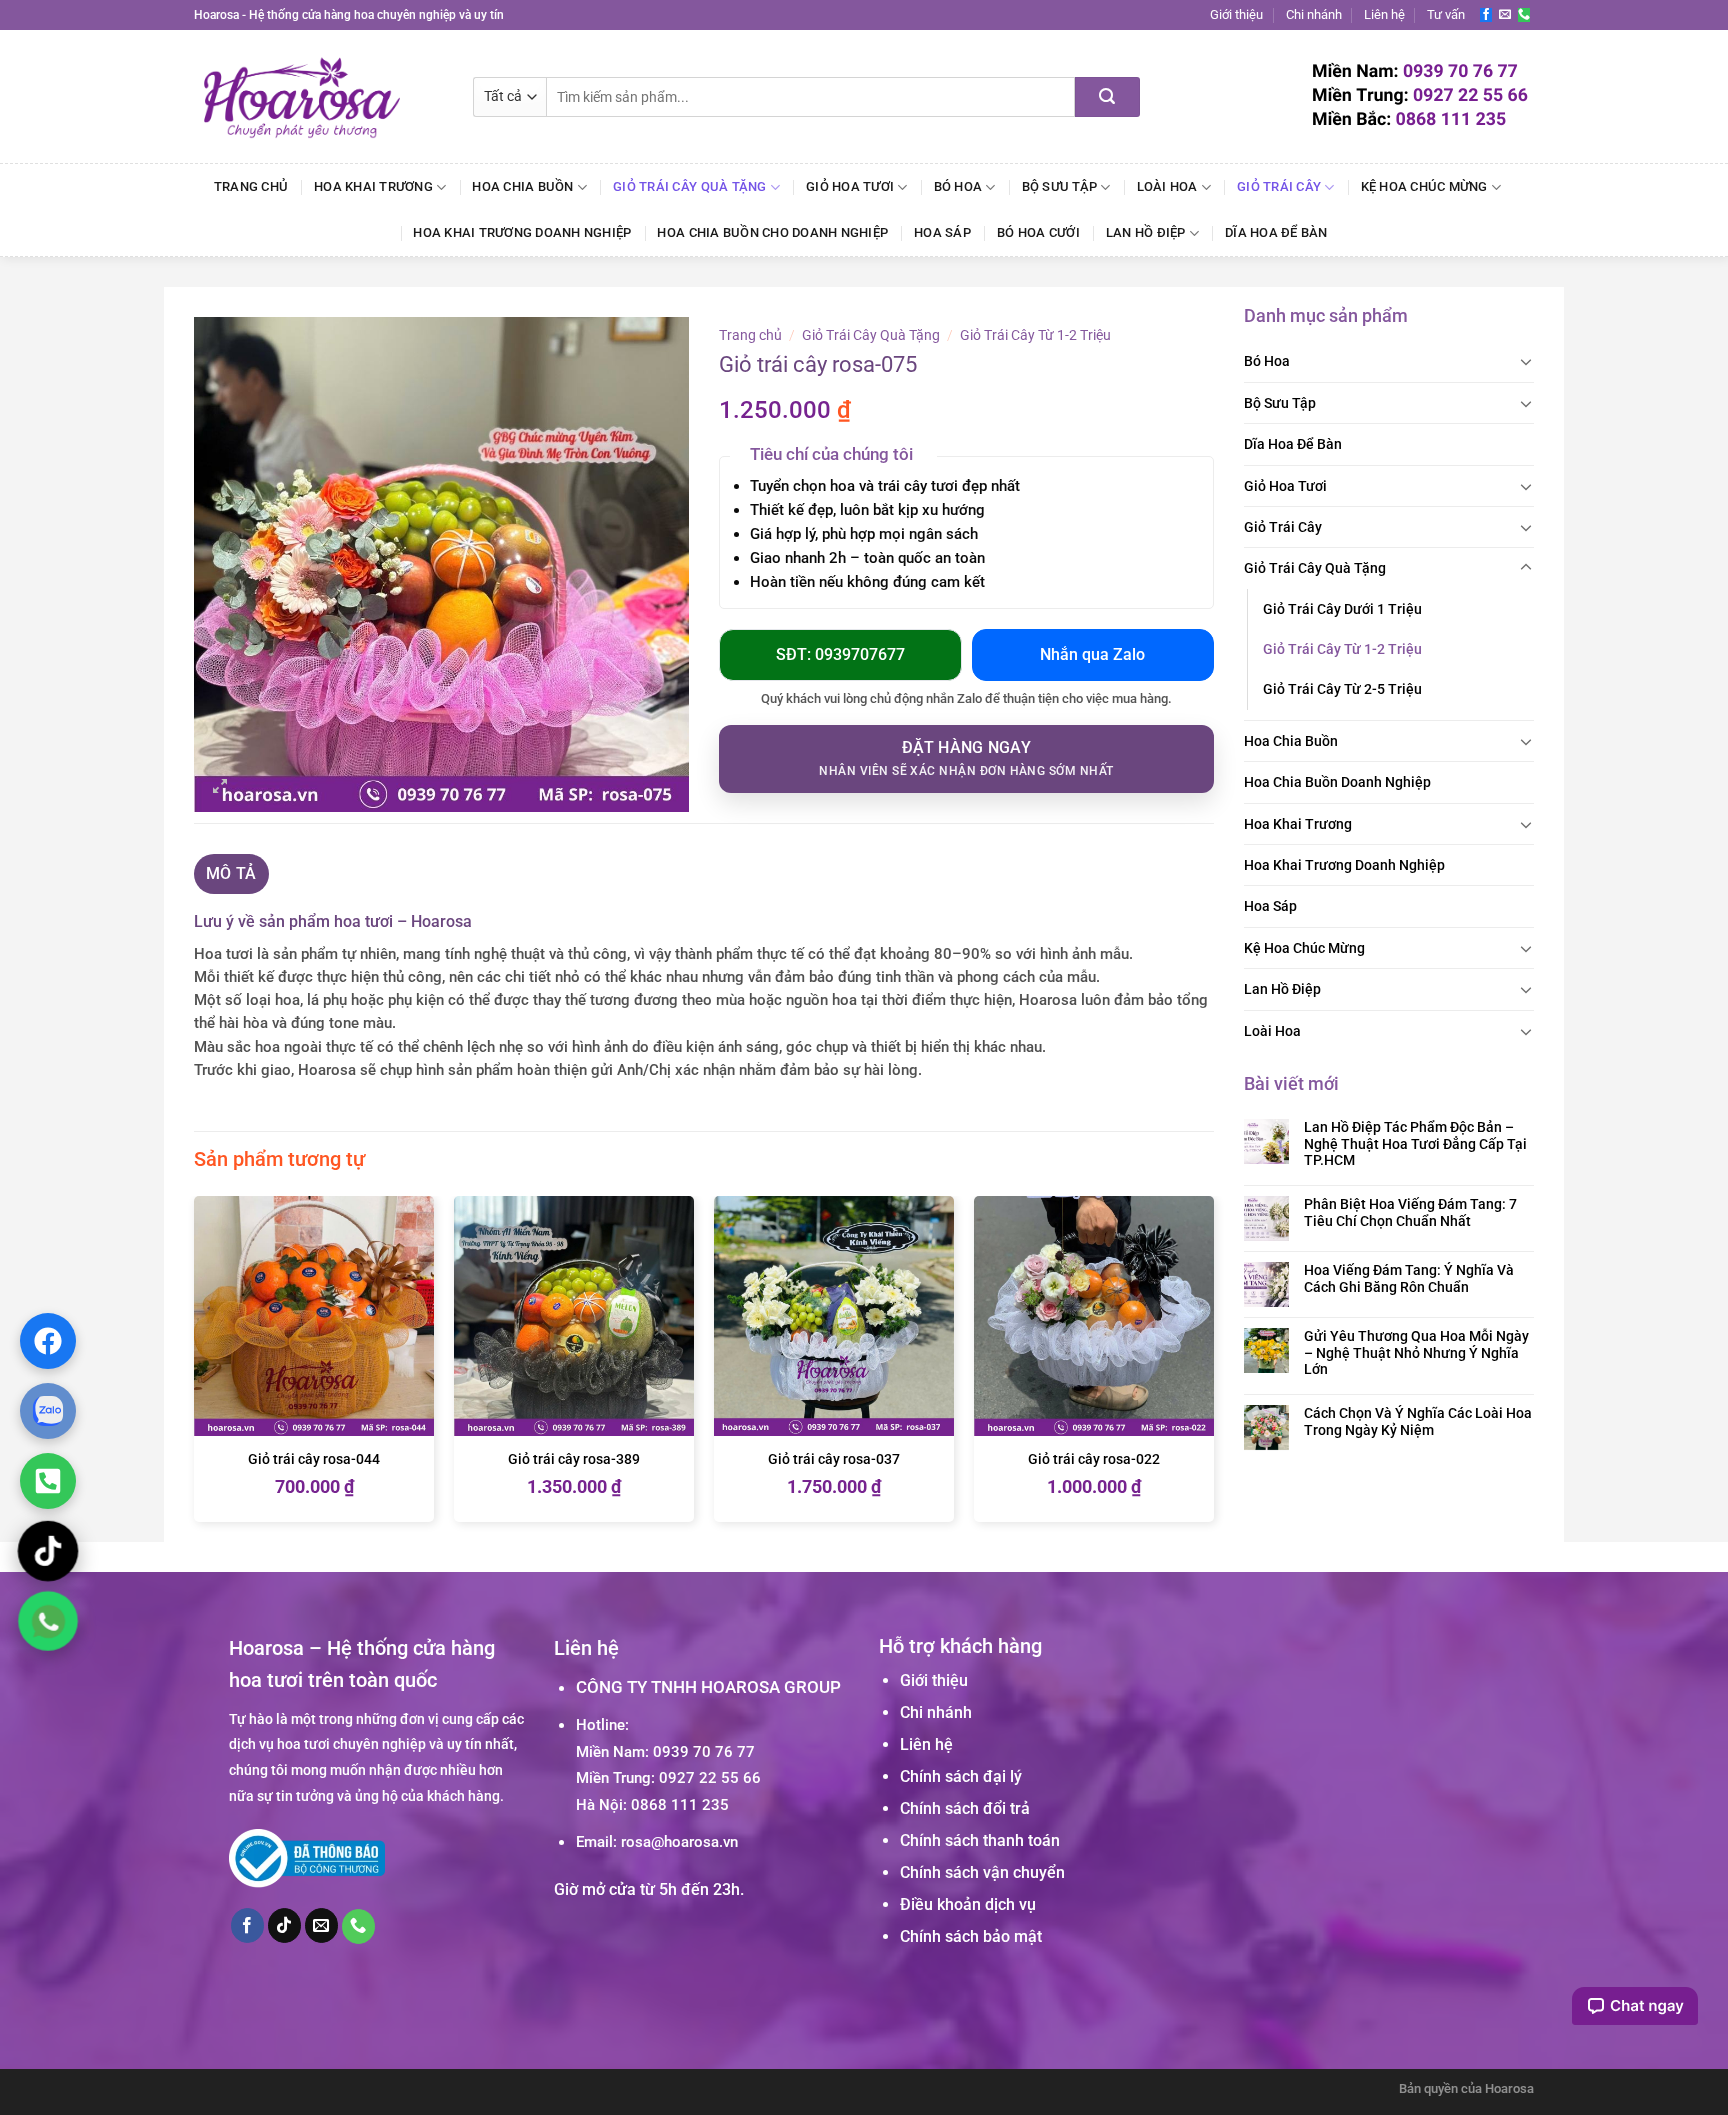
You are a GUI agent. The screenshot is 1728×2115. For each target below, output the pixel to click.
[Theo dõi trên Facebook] (1486, 15)
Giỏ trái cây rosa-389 (574, 1459)
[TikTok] (48, 1550)
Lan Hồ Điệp (1146, 232)
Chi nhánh (1314, 14)
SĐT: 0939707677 (840, 654)
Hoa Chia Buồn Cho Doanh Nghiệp (772, 232)
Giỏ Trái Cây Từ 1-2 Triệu (1342, 649)
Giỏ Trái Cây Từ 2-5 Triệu (1342, 689)
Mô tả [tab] (231, 873)
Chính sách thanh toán (980, 1840)
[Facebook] (48, 1340)
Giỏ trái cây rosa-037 (834, 1459)
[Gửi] (1107, 97)
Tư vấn (1446, 14)
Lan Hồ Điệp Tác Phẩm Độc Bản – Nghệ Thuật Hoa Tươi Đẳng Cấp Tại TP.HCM (1415, 1144)
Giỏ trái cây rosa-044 (314, 1459)
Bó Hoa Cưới (1038, 232)
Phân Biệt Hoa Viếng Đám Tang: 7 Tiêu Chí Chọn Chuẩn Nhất (1410, 1212)
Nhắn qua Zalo (1092, 654)
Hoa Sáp (942, 232)
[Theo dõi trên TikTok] (285, 1925)
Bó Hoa (958, 186)
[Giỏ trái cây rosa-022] (1094, 1316)
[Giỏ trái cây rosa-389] (574, 1316)
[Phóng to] (220, 788)
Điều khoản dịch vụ (968, 1904)
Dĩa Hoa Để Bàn (1276, 232)
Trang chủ (251, 186)
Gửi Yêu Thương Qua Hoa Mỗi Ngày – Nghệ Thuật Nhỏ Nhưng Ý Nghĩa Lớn (1416, 1353)
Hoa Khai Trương (373, 186)
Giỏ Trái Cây (1279, 186)
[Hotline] (48, 1480)
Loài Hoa (1167, 186)
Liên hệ (1384, 14)
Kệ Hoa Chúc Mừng (1424, 186)
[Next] (1213, 1367)
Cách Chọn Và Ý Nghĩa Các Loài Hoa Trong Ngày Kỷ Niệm (1418, 1421)
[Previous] (195, 1367)
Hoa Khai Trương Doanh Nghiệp (522, 232)
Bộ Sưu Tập (1060, 186)
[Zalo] (48, 1410)
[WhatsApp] (47, 1620)
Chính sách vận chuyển (982, 1872)
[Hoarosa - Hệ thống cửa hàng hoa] (318, 96)
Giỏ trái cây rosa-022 (1094, 1459)
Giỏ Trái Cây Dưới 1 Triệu (1342, 609)
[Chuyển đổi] (1526, 361)
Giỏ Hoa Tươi (850, 186)
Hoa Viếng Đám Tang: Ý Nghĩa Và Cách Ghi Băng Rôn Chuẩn (1409, 1278)
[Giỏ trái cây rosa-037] (834, 1316)
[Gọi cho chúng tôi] (1524, 15)
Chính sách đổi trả (965, 1808)
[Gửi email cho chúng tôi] (1505, 15)
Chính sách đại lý (961, 1776)
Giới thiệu (1236, 14)
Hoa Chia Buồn (522, 186)
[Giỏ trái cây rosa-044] (314, 1316)
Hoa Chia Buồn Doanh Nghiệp (1337, 782)
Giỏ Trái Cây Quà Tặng (689, 186)
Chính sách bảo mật (971, 1936)
